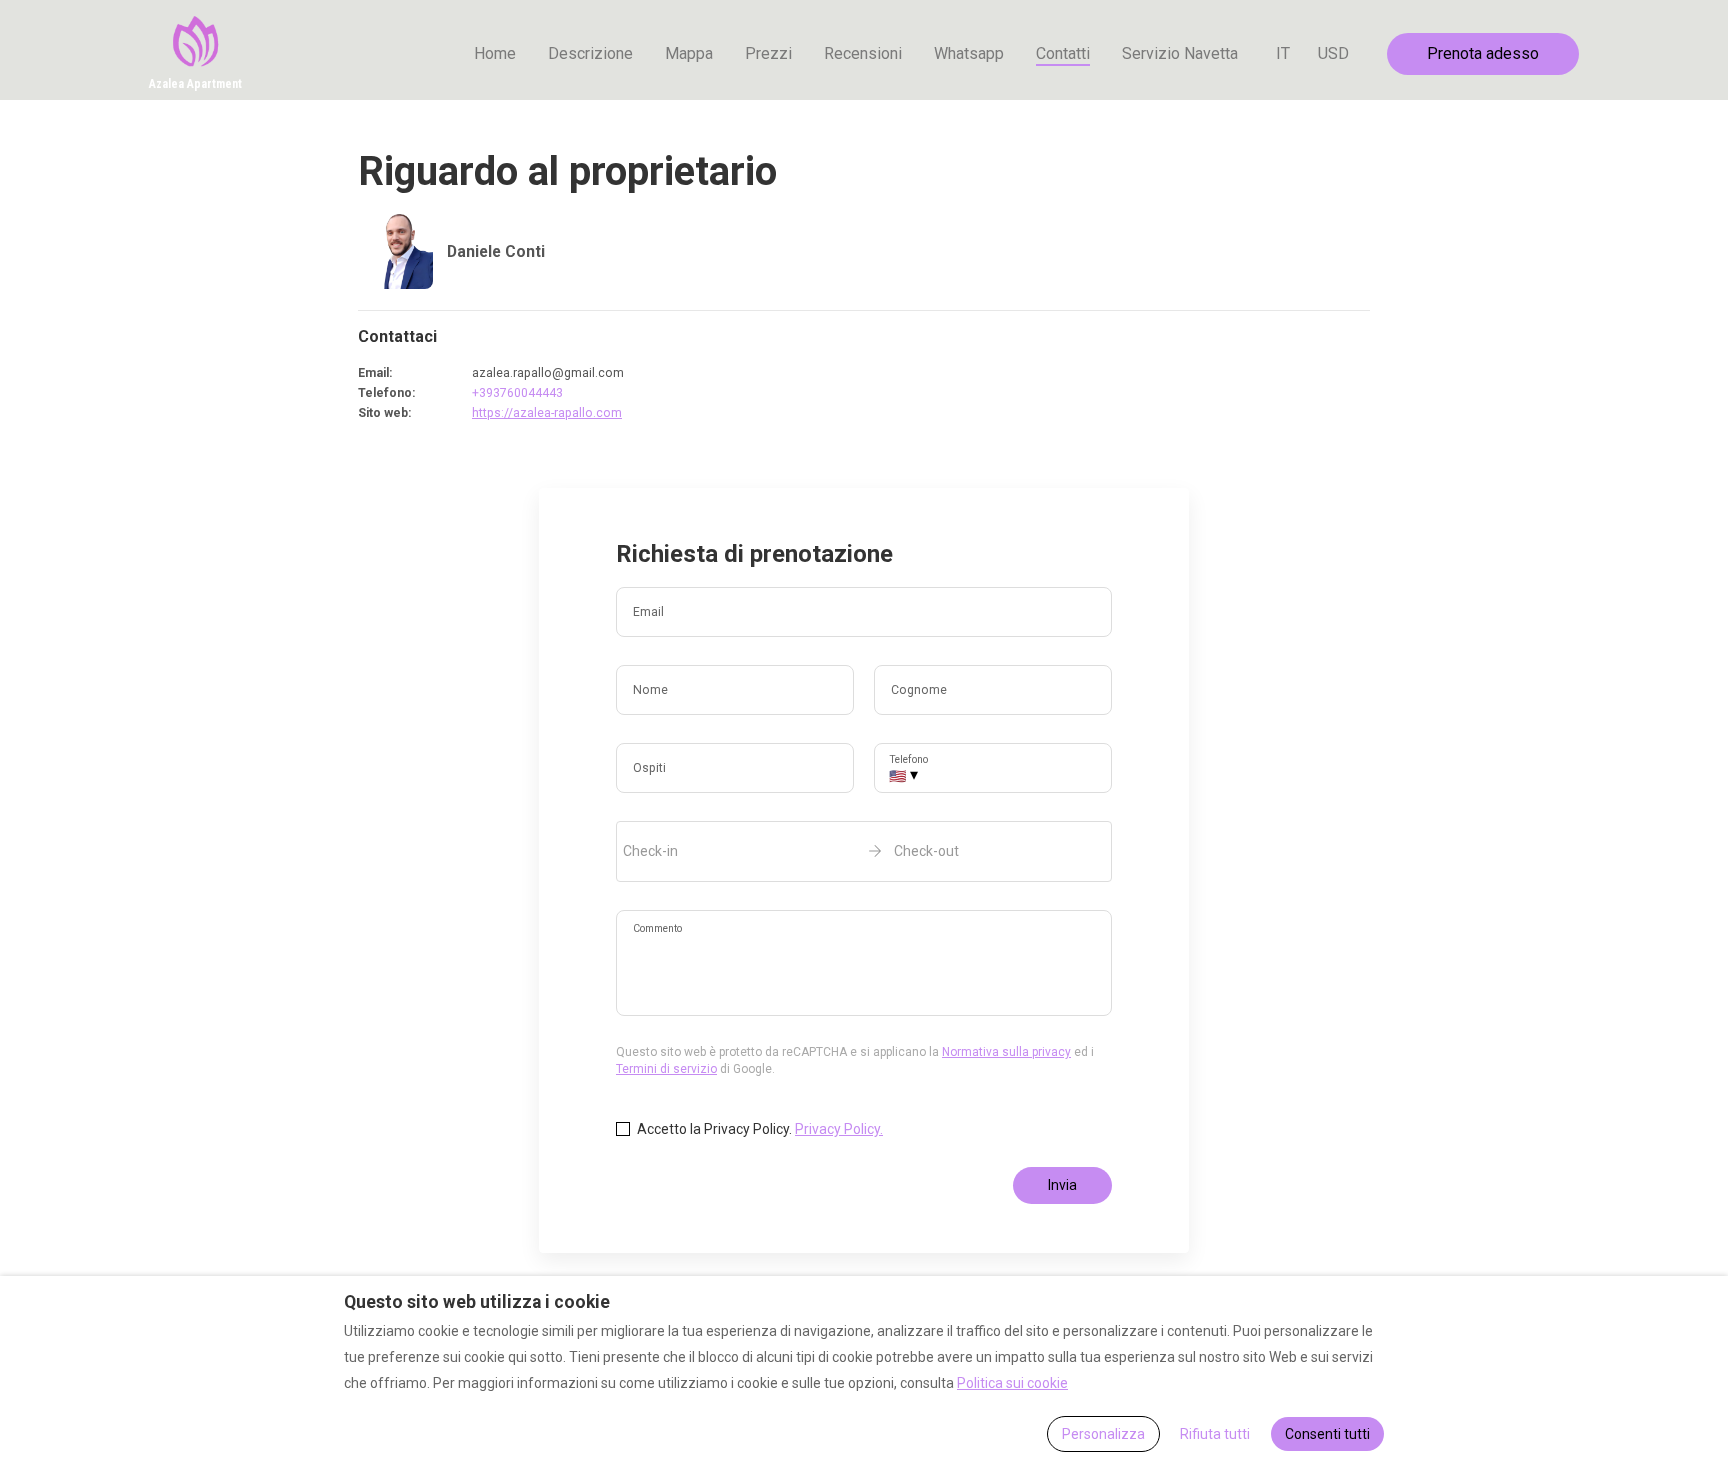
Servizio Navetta (1180, 53)
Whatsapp (969, 53)
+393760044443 (517, 393)
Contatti (1063, 53)
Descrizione (590, 53)
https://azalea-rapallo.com (547, 413)
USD (1333, 53)
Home (495, 53)
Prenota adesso (1483, 53)
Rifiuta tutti (1215, 1434)
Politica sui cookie (1012, 1383)
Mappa (689, 53)
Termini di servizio (666, 1069)
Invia (1062, 1185)
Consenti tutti (1327, 1434)
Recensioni (863, 53)
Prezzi (768, 53)
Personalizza (1103, 1434)
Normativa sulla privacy (1006, 1052)
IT (1283, 53)
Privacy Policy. (839, 1129)
